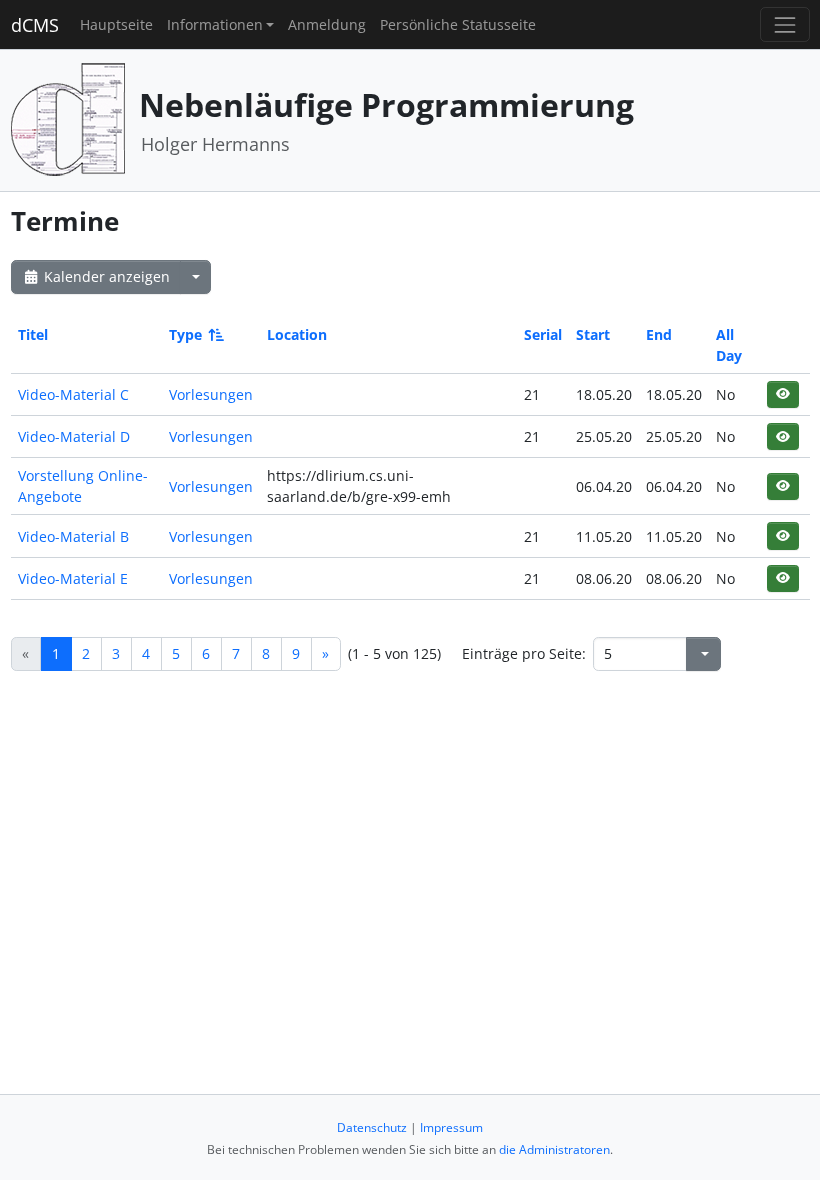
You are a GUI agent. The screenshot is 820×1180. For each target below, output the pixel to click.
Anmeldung (327, 24)
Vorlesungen (211, 394)
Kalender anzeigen (105, 276)
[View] (782, 394)
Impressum (451, 1127)
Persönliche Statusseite (458, 24)
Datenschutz (372, 1127)
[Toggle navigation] (784, 24)
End (659, 334)
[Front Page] (68, 118)
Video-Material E (73, 578)
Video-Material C (73, 394)
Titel (33, 334)
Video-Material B (73, 536)
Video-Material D (74, 436)
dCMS (35, 25)
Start (593, 334)
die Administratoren (554, 1149)
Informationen (215, 24)
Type (185, 334)
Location (297, 334)
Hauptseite (116, 24)
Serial (543, 334)
